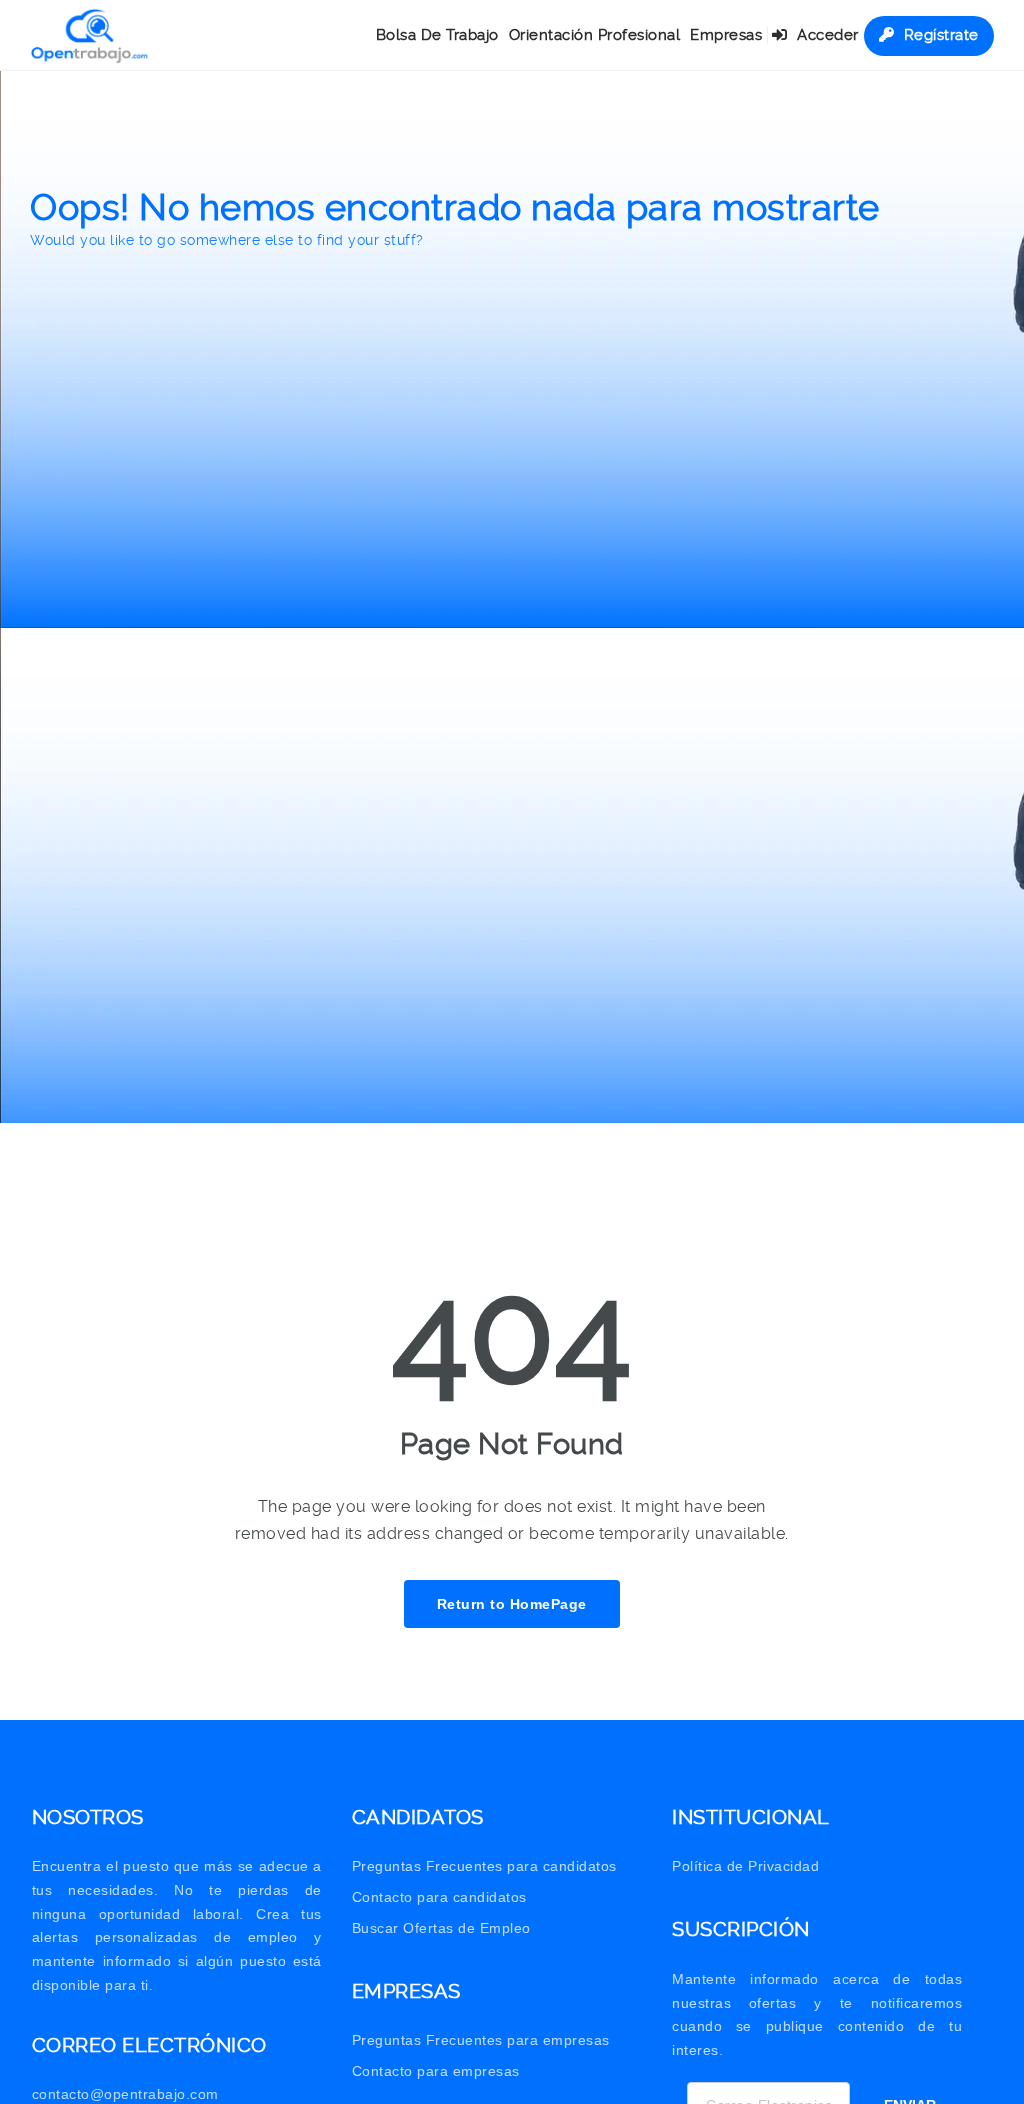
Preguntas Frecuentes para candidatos (484, 1866)
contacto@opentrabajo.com (125, 2094)
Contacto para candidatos (439, 1897)
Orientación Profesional (595, 35)
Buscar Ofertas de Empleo (441, 1928)
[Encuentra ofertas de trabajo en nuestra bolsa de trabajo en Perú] (90, 35)
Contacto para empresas (436, 2071)
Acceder (826, 35)
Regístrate (939, 35)
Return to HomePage (512, 1604)
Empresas (726, 35)
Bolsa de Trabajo (437, 35)
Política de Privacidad (745, 1866)
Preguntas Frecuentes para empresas (481, 2040)
